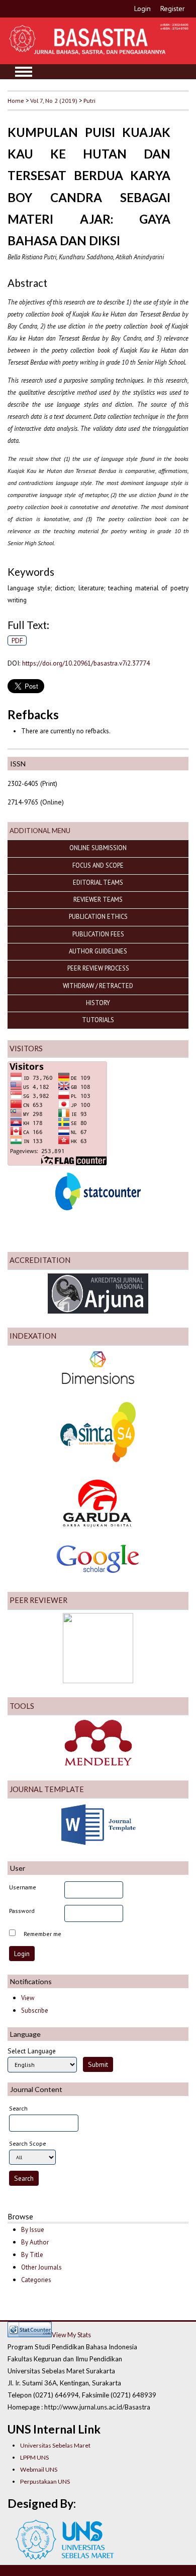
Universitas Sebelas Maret (55, 2445)
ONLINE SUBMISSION (98, 848)
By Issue (33, 2230)
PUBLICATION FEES (98, 934)
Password (22, 1911)
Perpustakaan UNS (45, 2481)
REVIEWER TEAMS (98, 899)
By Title (32, 2255)
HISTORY (98, 1003)
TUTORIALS (98, 1020)
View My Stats (71, 2335)
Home (16, 100)
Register (173, 9)
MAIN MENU (24, 72)
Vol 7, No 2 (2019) (54, 100)
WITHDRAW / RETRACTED (98, 986)
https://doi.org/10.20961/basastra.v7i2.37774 (86, 663)
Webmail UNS (39, 2469)
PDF (17, 640)
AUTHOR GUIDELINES (98, 951)
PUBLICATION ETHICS (98, 916)
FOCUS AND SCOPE (98, 865)
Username (23, 1887)
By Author (35, 2242)
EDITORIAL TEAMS (98, 882)
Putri (89, 100)
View (28, 1998)
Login (142, 9)
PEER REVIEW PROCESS (98, 968)
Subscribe (35, 2010)
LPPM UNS (34, 2457)
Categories (36, 2280)
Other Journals (41, 2267)
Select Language (32, 2051)
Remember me (42, 1934)
